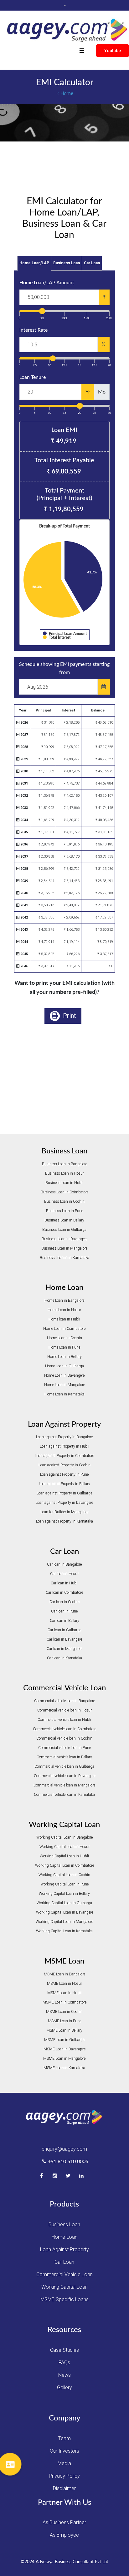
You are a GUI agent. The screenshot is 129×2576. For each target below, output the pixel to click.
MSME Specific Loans (64, 2299)
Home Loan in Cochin (64, 1338)
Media (64, 2463)
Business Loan (67, 263)
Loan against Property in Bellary (64, 1484)
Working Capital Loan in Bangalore (64, 1837)
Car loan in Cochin (64, 1602)
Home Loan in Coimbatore (64, 1329)
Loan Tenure (33, 377)
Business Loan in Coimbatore (64, 1192)
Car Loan (92, 263)
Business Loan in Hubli (64, 1183)
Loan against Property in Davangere (64, 1503)
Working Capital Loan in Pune (64, 1884)
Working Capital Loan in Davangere (64, 1912)
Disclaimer (64, 2488)
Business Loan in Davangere (64, 1239)
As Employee (64, 2535)
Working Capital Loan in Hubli (64, 1856)
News (64, 2375)
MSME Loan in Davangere (64, 2049)
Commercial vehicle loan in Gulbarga (64, 1766)
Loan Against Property (64, 2249)
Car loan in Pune (64, 1611)
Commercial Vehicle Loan (64, 2274)
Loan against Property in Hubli (64, 1446)
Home (67, 93)
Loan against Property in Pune (64, 1474)
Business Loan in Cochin (64, 1201)
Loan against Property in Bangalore (64, 1437)
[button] (10, 2464)
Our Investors (64, 2451)
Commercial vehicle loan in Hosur (64, 1710)
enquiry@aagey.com (64, 2149)
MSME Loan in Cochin (64, 2012)
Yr (88, 392)
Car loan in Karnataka (64, 1658)
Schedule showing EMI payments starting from (64, 668)
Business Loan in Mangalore (64, 1248)
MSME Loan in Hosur (64, 1984)
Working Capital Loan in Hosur (64, 1847)
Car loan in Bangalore (64, 1564)
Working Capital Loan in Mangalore (64, 1922)
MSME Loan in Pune (64, 2021)
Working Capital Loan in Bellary (64, 1894)
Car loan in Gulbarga (64, 1630)
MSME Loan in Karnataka (64, 2068)
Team (64, 2438)
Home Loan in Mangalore (64, 1385)
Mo (102, 392)
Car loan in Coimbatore (64, 1593)
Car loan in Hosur (64, 1574)
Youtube (113, 51)
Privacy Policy (64, 2476)
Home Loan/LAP (34, 263)
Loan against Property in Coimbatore (64, 1456)
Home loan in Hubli (64, 1319)
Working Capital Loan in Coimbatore (64, 1865)
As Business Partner (64, 2522)
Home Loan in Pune (64, 1347)
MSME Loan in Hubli (64, 1993)
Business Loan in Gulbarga (64, 1230)
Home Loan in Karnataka (64, 1394)
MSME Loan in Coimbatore (64, 2002)
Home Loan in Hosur (64, 1310)
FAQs (64, 2363)
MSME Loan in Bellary (64, 2030)
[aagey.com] (67, 30)
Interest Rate (34, 330)
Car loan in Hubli (64, 1583)
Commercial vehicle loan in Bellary (64, 1757)
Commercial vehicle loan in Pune (64, 1748)
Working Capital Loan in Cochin (64, 1875)
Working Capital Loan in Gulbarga (64, 1903)
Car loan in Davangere (64, 1639)
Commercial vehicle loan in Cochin (64, 1738)
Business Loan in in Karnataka (64, 1258)
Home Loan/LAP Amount (47, 283)
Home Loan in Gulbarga (64, 1366)
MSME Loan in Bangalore (64, 1974)
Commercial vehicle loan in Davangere (64, 1776)
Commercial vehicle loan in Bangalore (64, 1701)
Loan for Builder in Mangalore (64, 1512)
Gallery (64, 2388)
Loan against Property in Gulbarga (64, 1493)
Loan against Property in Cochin (64, 1465)
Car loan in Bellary (64, 1621)
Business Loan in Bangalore (64, 1164)
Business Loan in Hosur (64, 1173)
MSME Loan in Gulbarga (64, 2040)
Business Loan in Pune (64, 1211)
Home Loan (64, 2237)
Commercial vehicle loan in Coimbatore (64, 1729)
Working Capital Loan (64, 2287)
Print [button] (69, 1016)
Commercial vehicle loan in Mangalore (64, 1785)
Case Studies (64, 2350)
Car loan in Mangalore (64, 1649)
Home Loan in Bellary (64, 1357)
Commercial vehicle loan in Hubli (64, 1720)
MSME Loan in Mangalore (64, 2058)
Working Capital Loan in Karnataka (64, 1931)
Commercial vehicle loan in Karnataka (64, 1795)
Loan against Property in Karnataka (64, 1521)
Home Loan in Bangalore (64, 1300)
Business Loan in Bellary (64, 1220)
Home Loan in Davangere (64, 1375)
